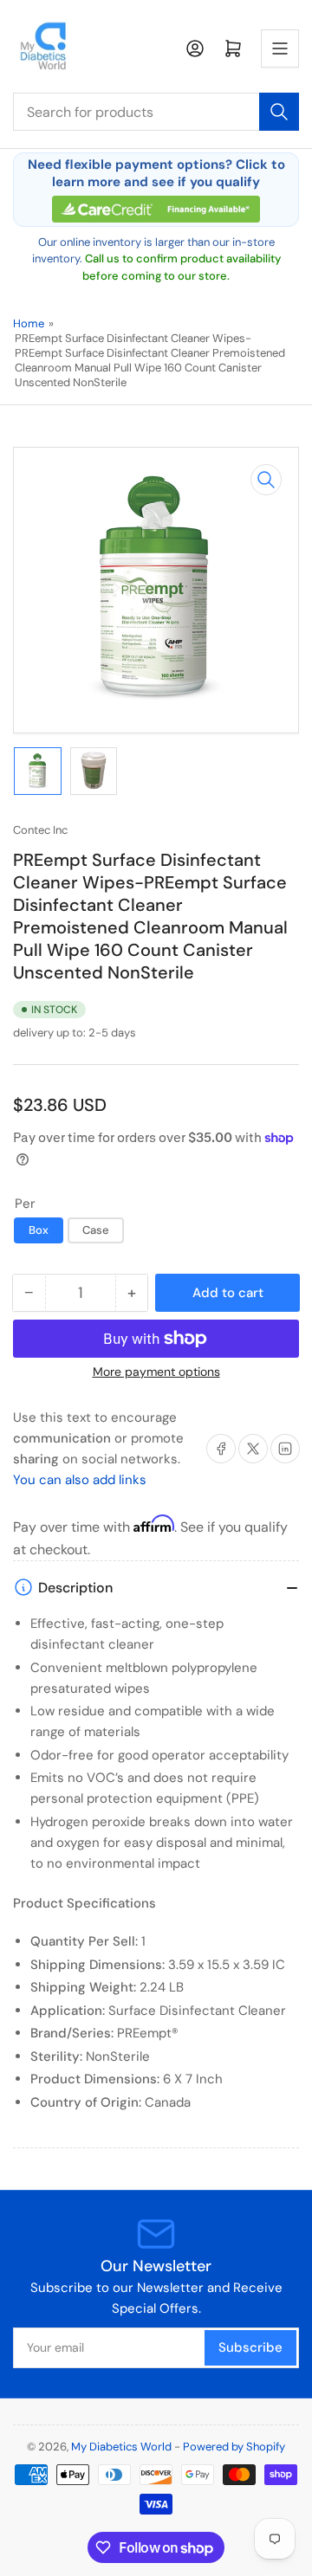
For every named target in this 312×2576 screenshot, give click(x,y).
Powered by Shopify (234, 2447)
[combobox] (156, 112)
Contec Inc (40, 830)
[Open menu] (280, 48)
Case (96, 1230)
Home (29, 323)
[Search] (279, 112)
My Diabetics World (121, 2447)
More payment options (156, 1372)
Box (39, 1230)
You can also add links (80, 1480)
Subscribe (250, 2347)
